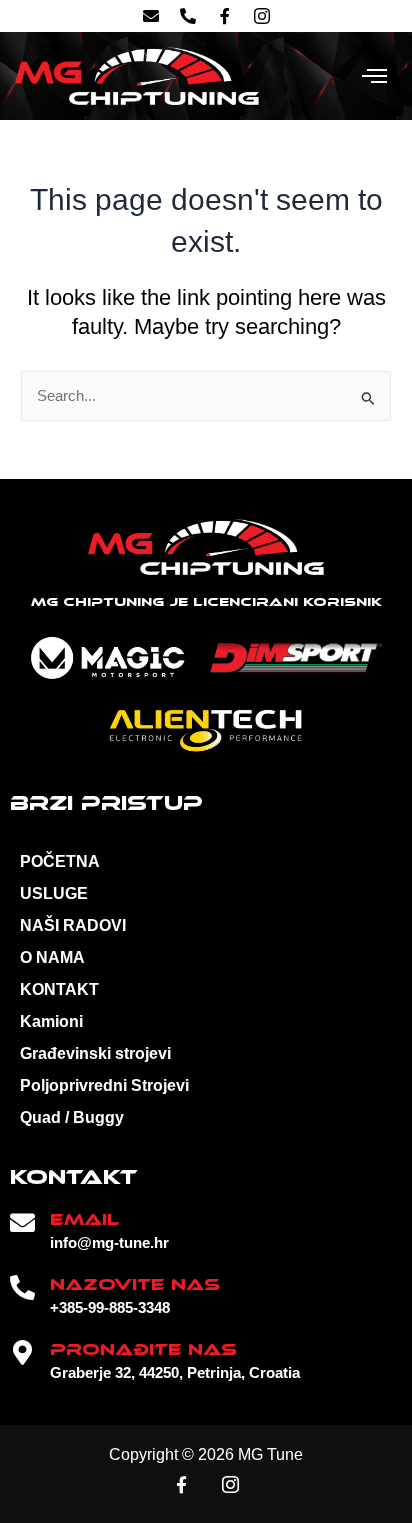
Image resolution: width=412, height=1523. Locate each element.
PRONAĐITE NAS (143, 1349)
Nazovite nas (135, 1284)
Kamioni (51, 1021)
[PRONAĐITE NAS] (22, 1352)
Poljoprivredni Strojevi (104, 1085)
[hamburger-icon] (374, 76)
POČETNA (60, 861)
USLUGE (54, 893)
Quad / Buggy (72, 1117)
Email (85, 1219)
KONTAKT (59, 989)
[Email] (22, 1222)
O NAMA (52, 957)
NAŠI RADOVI (73, 925)
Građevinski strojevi (95, 1053)
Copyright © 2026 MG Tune (206, 1454)
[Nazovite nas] (22, 1287)
